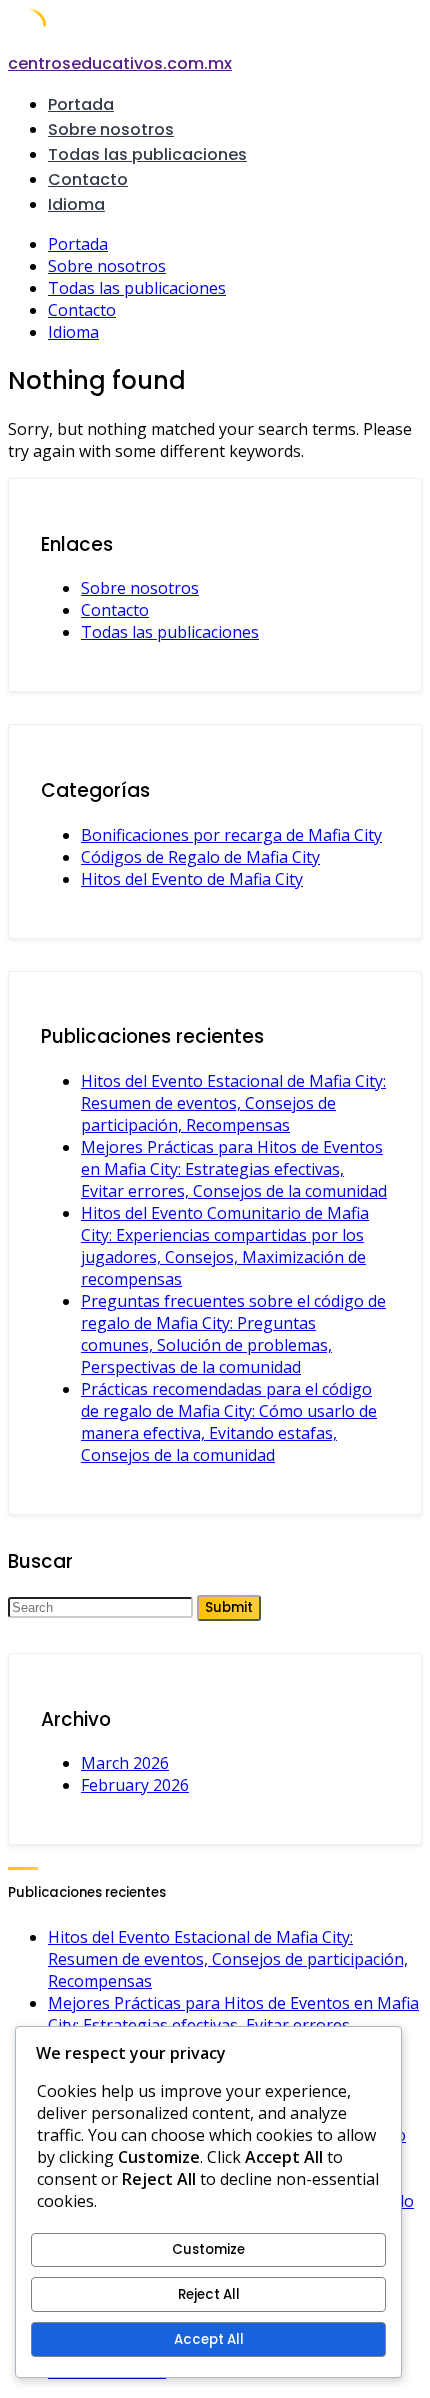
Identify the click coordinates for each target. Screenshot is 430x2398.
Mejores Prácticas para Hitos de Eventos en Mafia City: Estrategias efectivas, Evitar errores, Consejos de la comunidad (234, 1169)
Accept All (209, 2339)
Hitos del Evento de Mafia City (192, 879)
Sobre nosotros (111, 129)
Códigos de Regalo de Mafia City (200, 857)
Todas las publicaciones (147, 154)
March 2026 (125, 1763)
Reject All (209, 2294)
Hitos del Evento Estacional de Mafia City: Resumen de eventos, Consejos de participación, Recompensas (233, 1103)
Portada (81, 104)
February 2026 (135, 1785)
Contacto (88, 179)
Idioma (76, 204)
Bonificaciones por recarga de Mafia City (231, 835)
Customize (208, 2249)
